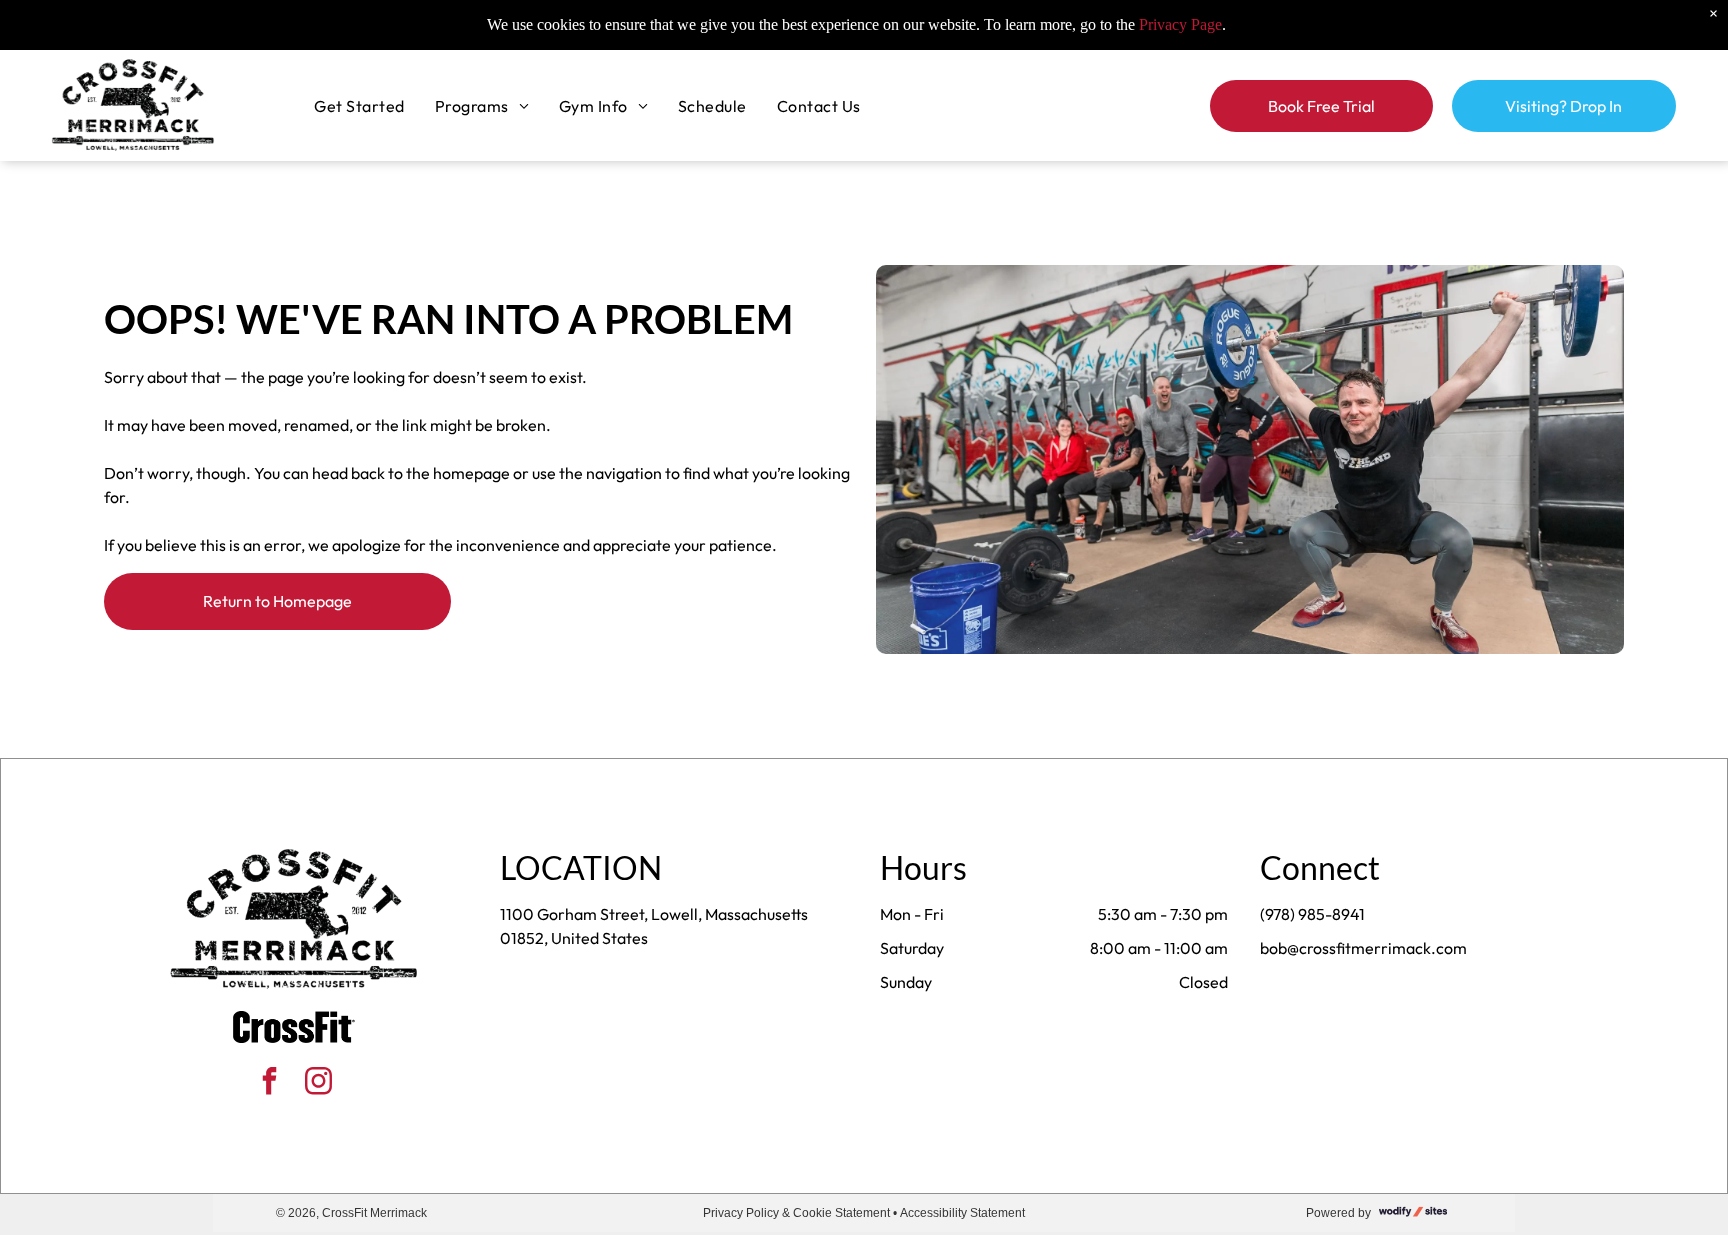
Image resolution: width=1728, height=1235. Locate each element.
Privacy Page (1180, 24)
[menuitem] (359, 105)
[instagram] (319, 1083)
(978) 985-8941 (1312, 914)
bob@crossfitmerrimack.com (1363, 948)
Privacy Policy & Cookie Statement (796, 1213)
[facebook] (270, 1083)
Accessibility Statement (962, 1213)
